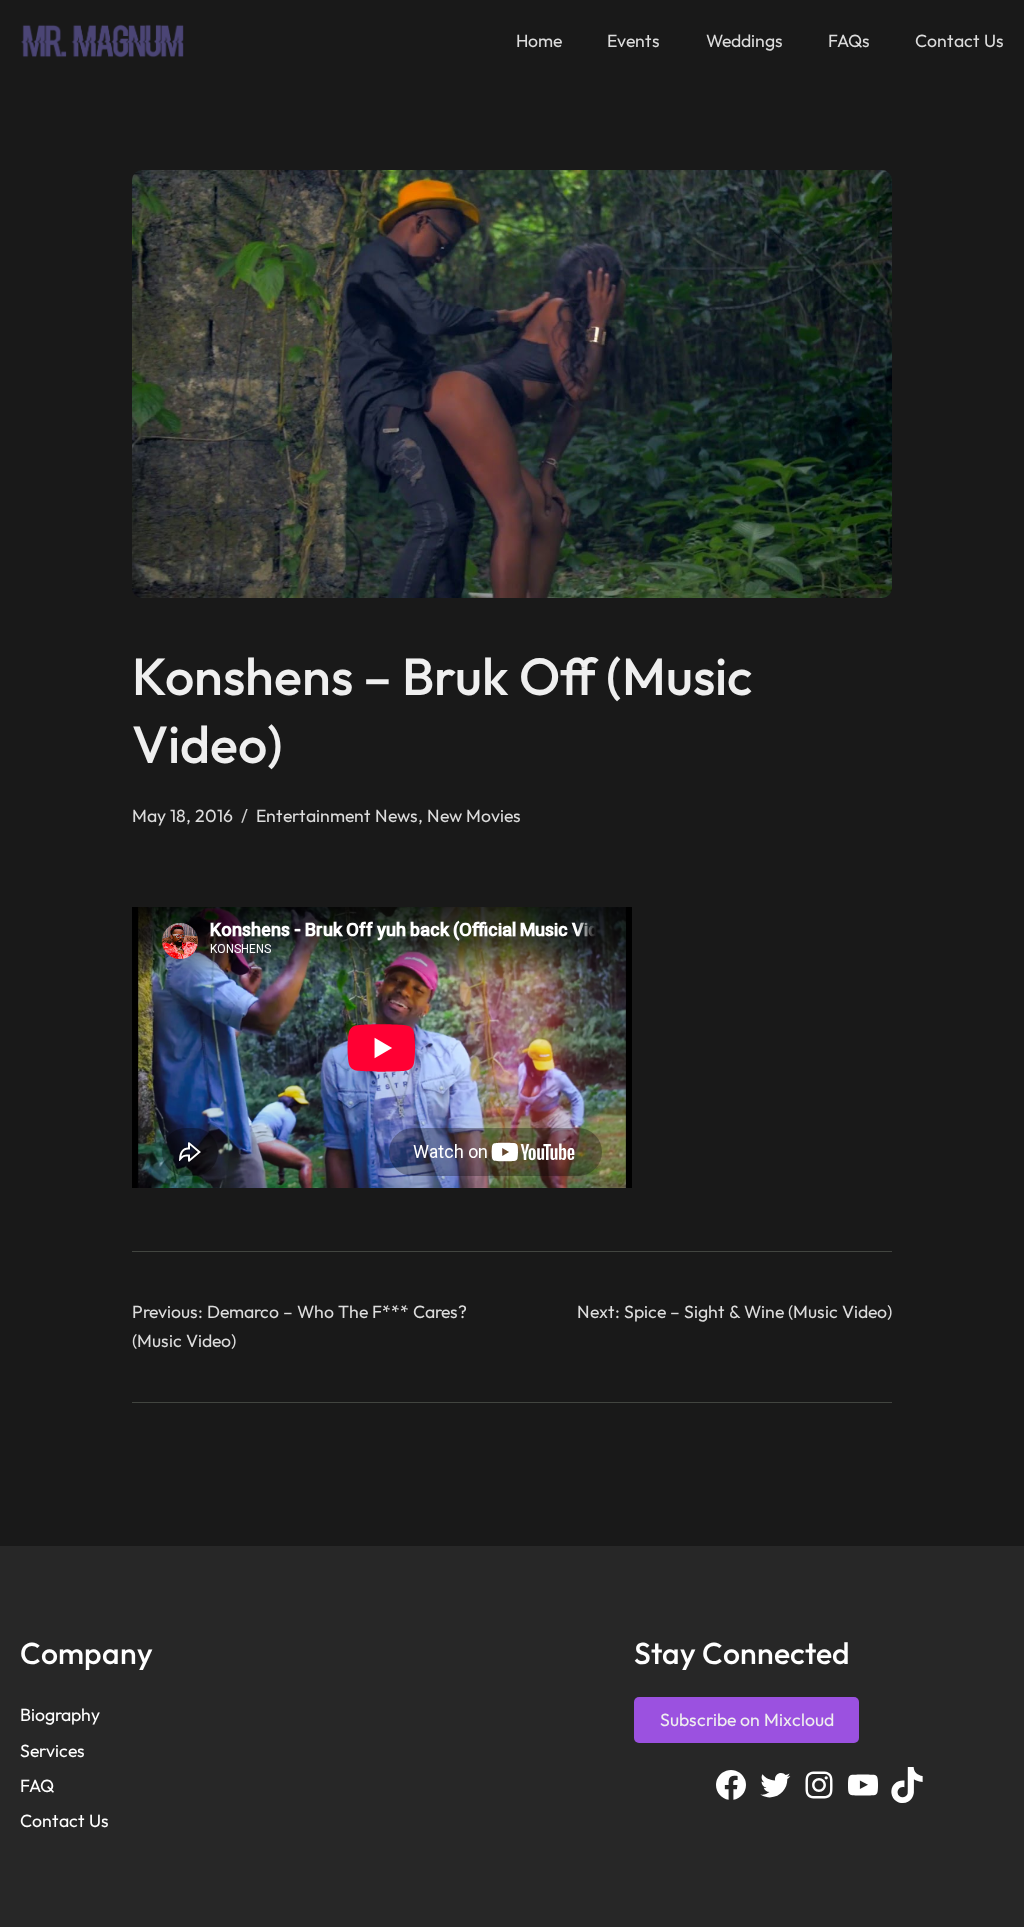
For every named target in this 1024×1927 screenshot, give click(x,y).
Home (539, 40)
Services (52, 1750)
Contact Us (64, 1820)
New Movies (474, 815)
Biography (60, 1714)
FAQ (37, 1785)
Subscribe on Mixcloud (747, 1719)
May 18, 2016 (182, 815)
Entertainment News (337, 815)
